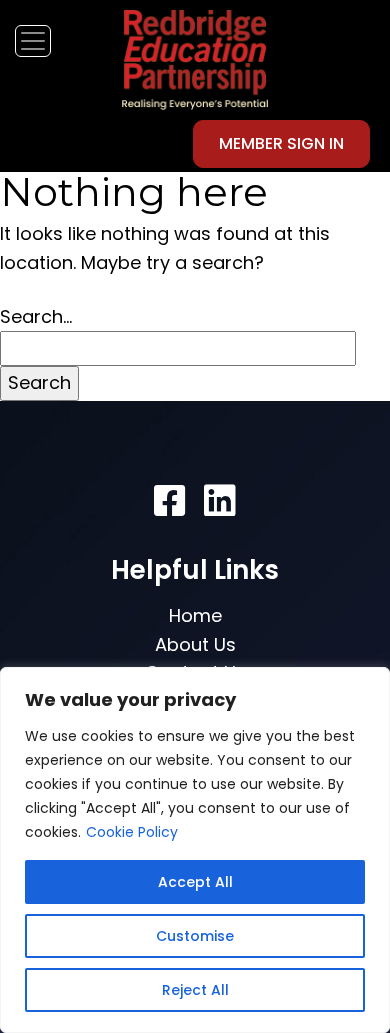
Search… (36, 316)
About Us (195, 644)
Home (195, 615)
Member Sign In (281, 143)
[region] (195, 850)
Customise (195, 936)
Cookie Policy (132, 832)
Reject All (195, 990)
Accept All (195, 882)
